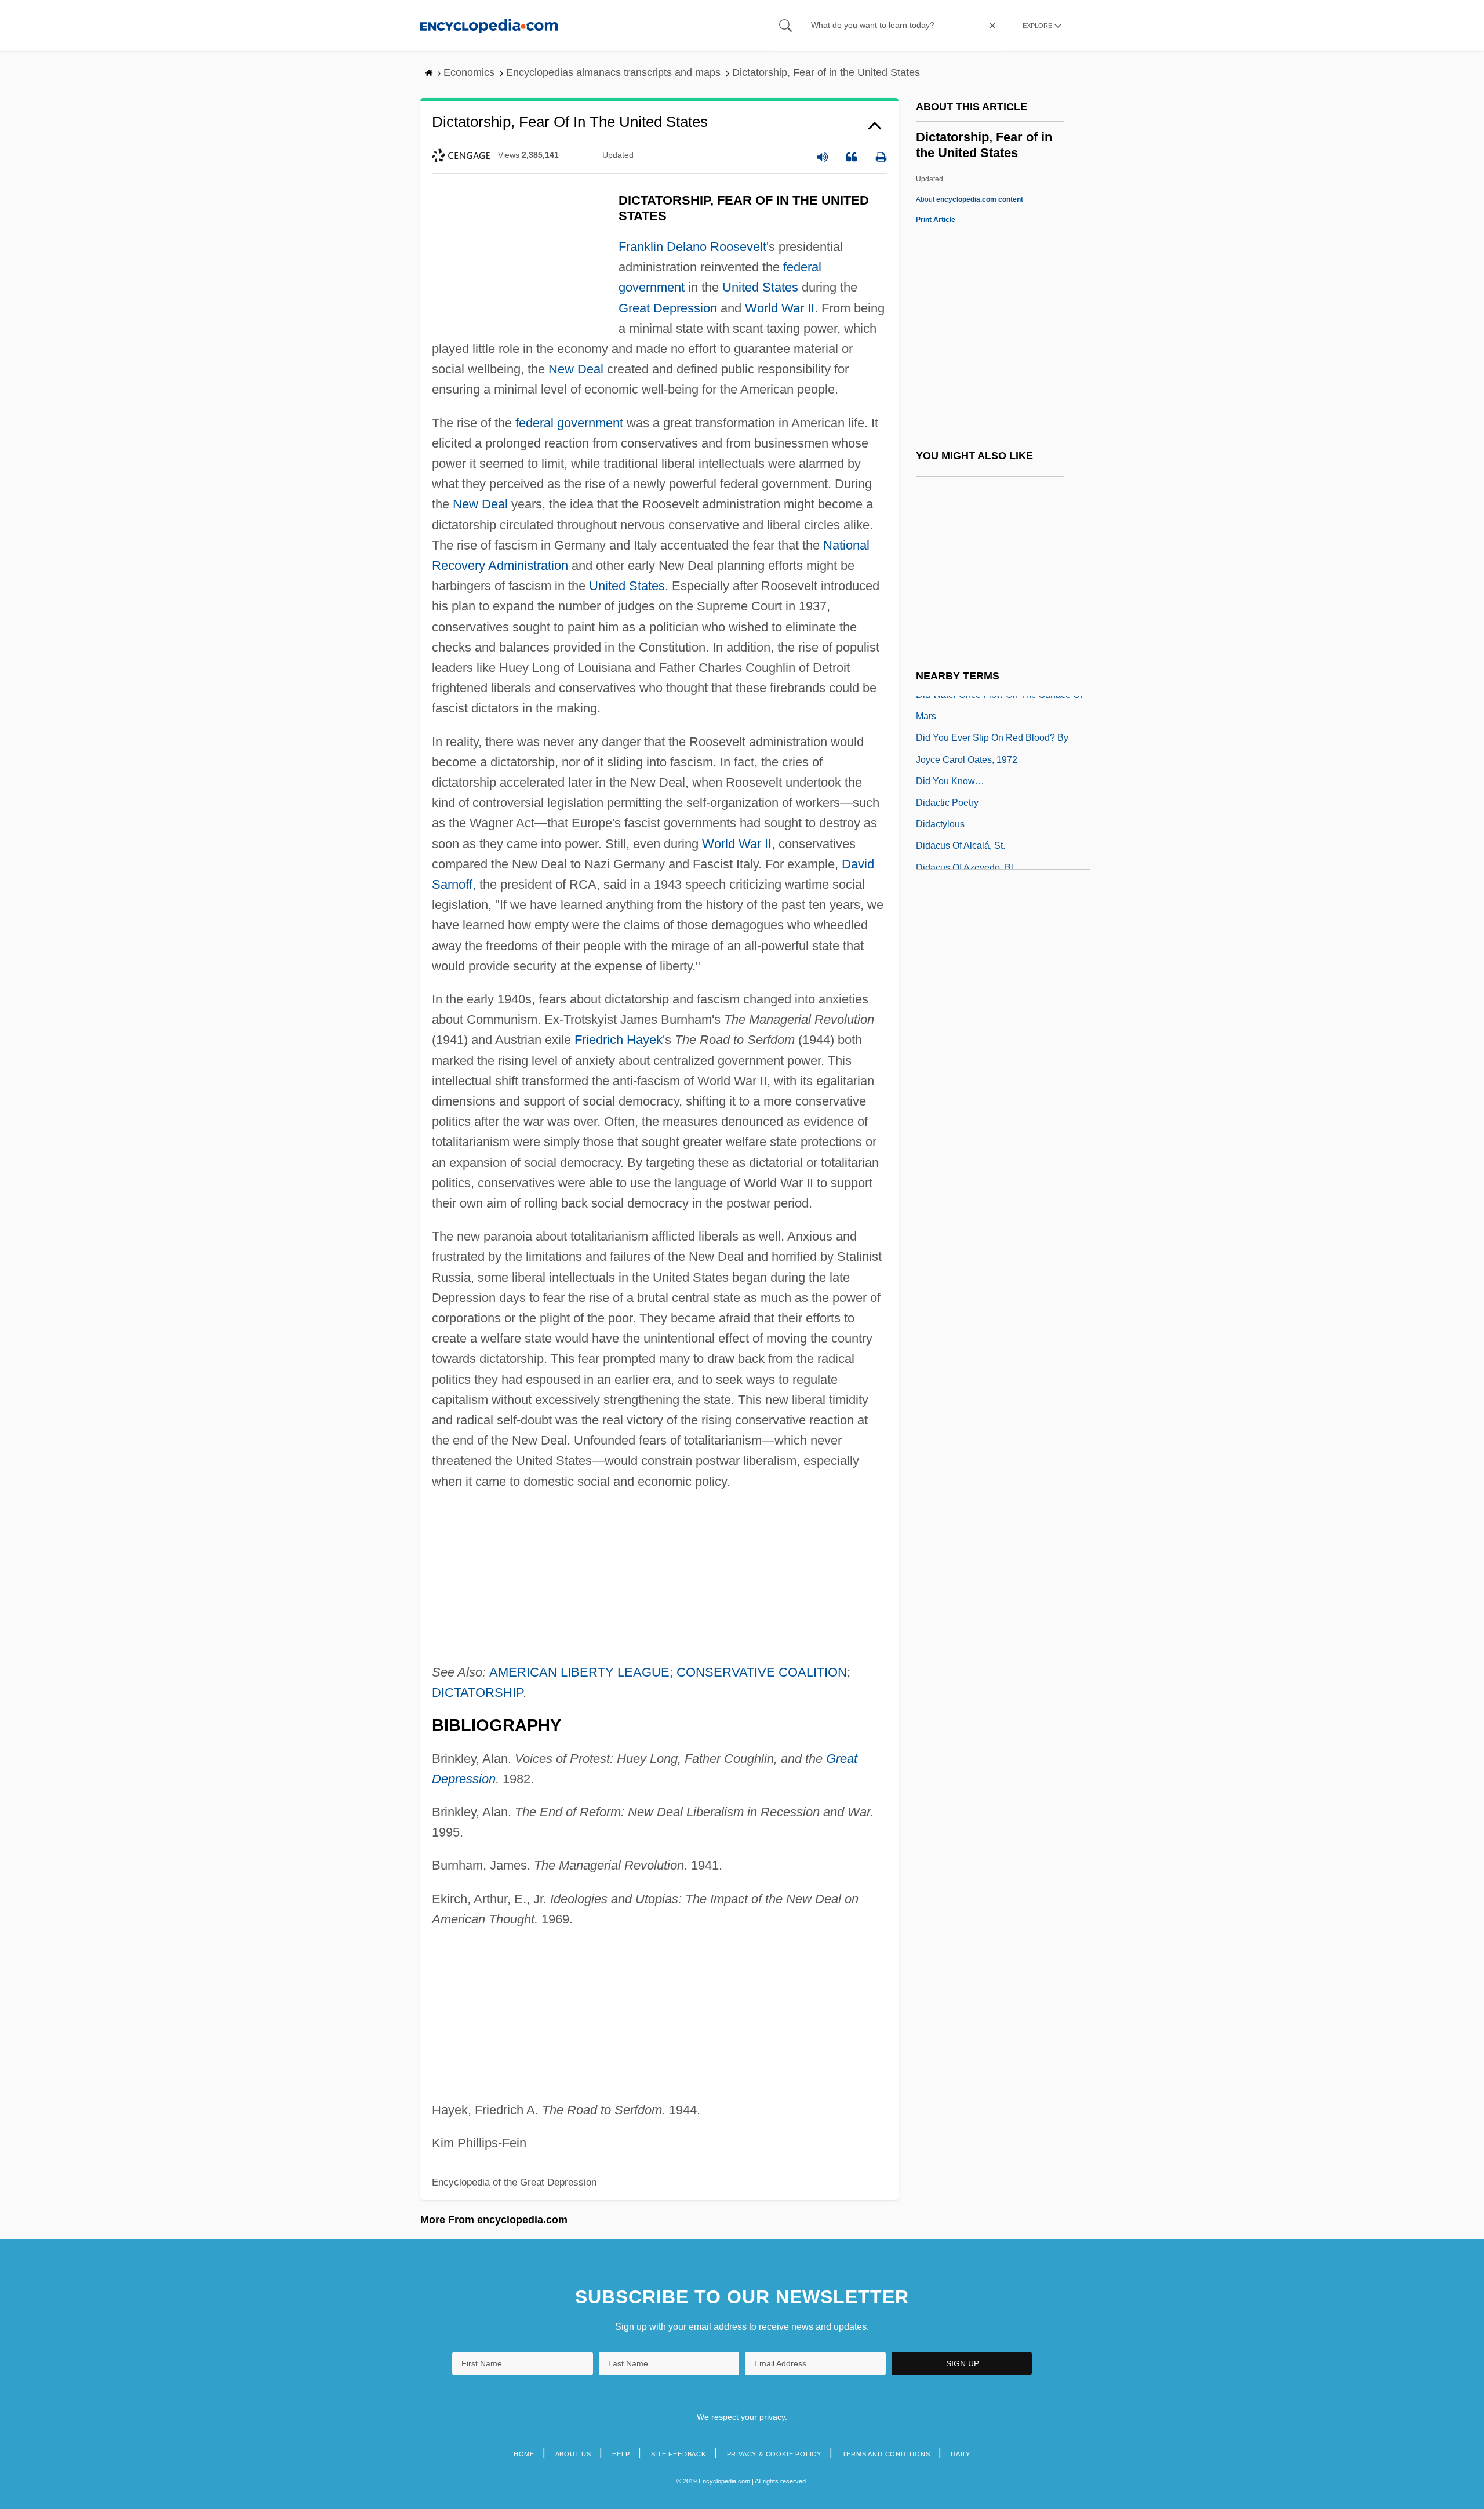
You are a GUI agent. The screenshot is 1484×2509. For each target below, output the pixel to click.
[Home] (489, 25)
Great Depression (668, 308)
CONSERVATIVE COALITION (762, 1672)
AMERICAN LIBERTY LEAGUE (579, 1672)
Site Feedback (679, 2454)
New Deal (576, 369)
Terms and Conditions (886, 2454)
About (970, 199)
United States (760, 287)
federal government (569, 423)
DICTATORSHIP (477, 1692)
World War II (780, 308)
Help (621, 2454)
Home (524, 2454)
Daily (961, 2454)
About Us (573, 2454)
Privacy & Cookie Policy (774, 2454)
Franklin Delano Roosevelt (692, 247)
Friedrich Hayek (619, 1040)
